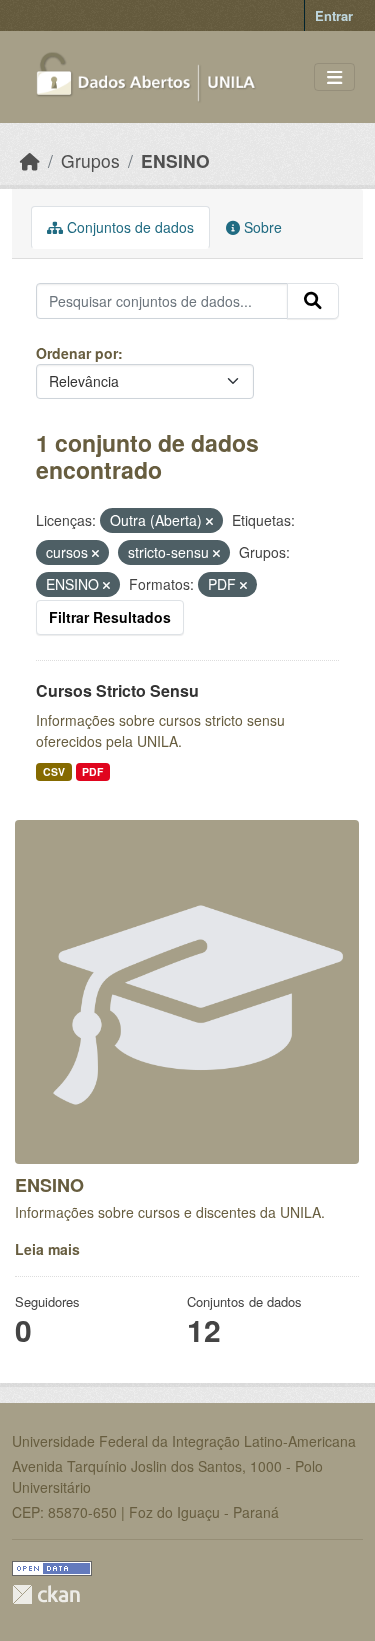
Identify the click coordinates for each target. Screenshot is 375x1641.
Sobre (261, 227)
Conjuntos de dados (128, 227)
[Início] (30, 160)
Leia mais (47, 1249)
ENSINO (175, 160)
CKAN (46, 1594)
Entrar (334, 15)
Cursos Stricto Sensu (117, 690)
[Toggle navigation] (334, 77)
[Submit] (313, 301)
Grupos (90, 160)
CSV (54, 771)
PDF (92, 771)
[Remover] (209, 521)
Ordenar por (77, 353)
